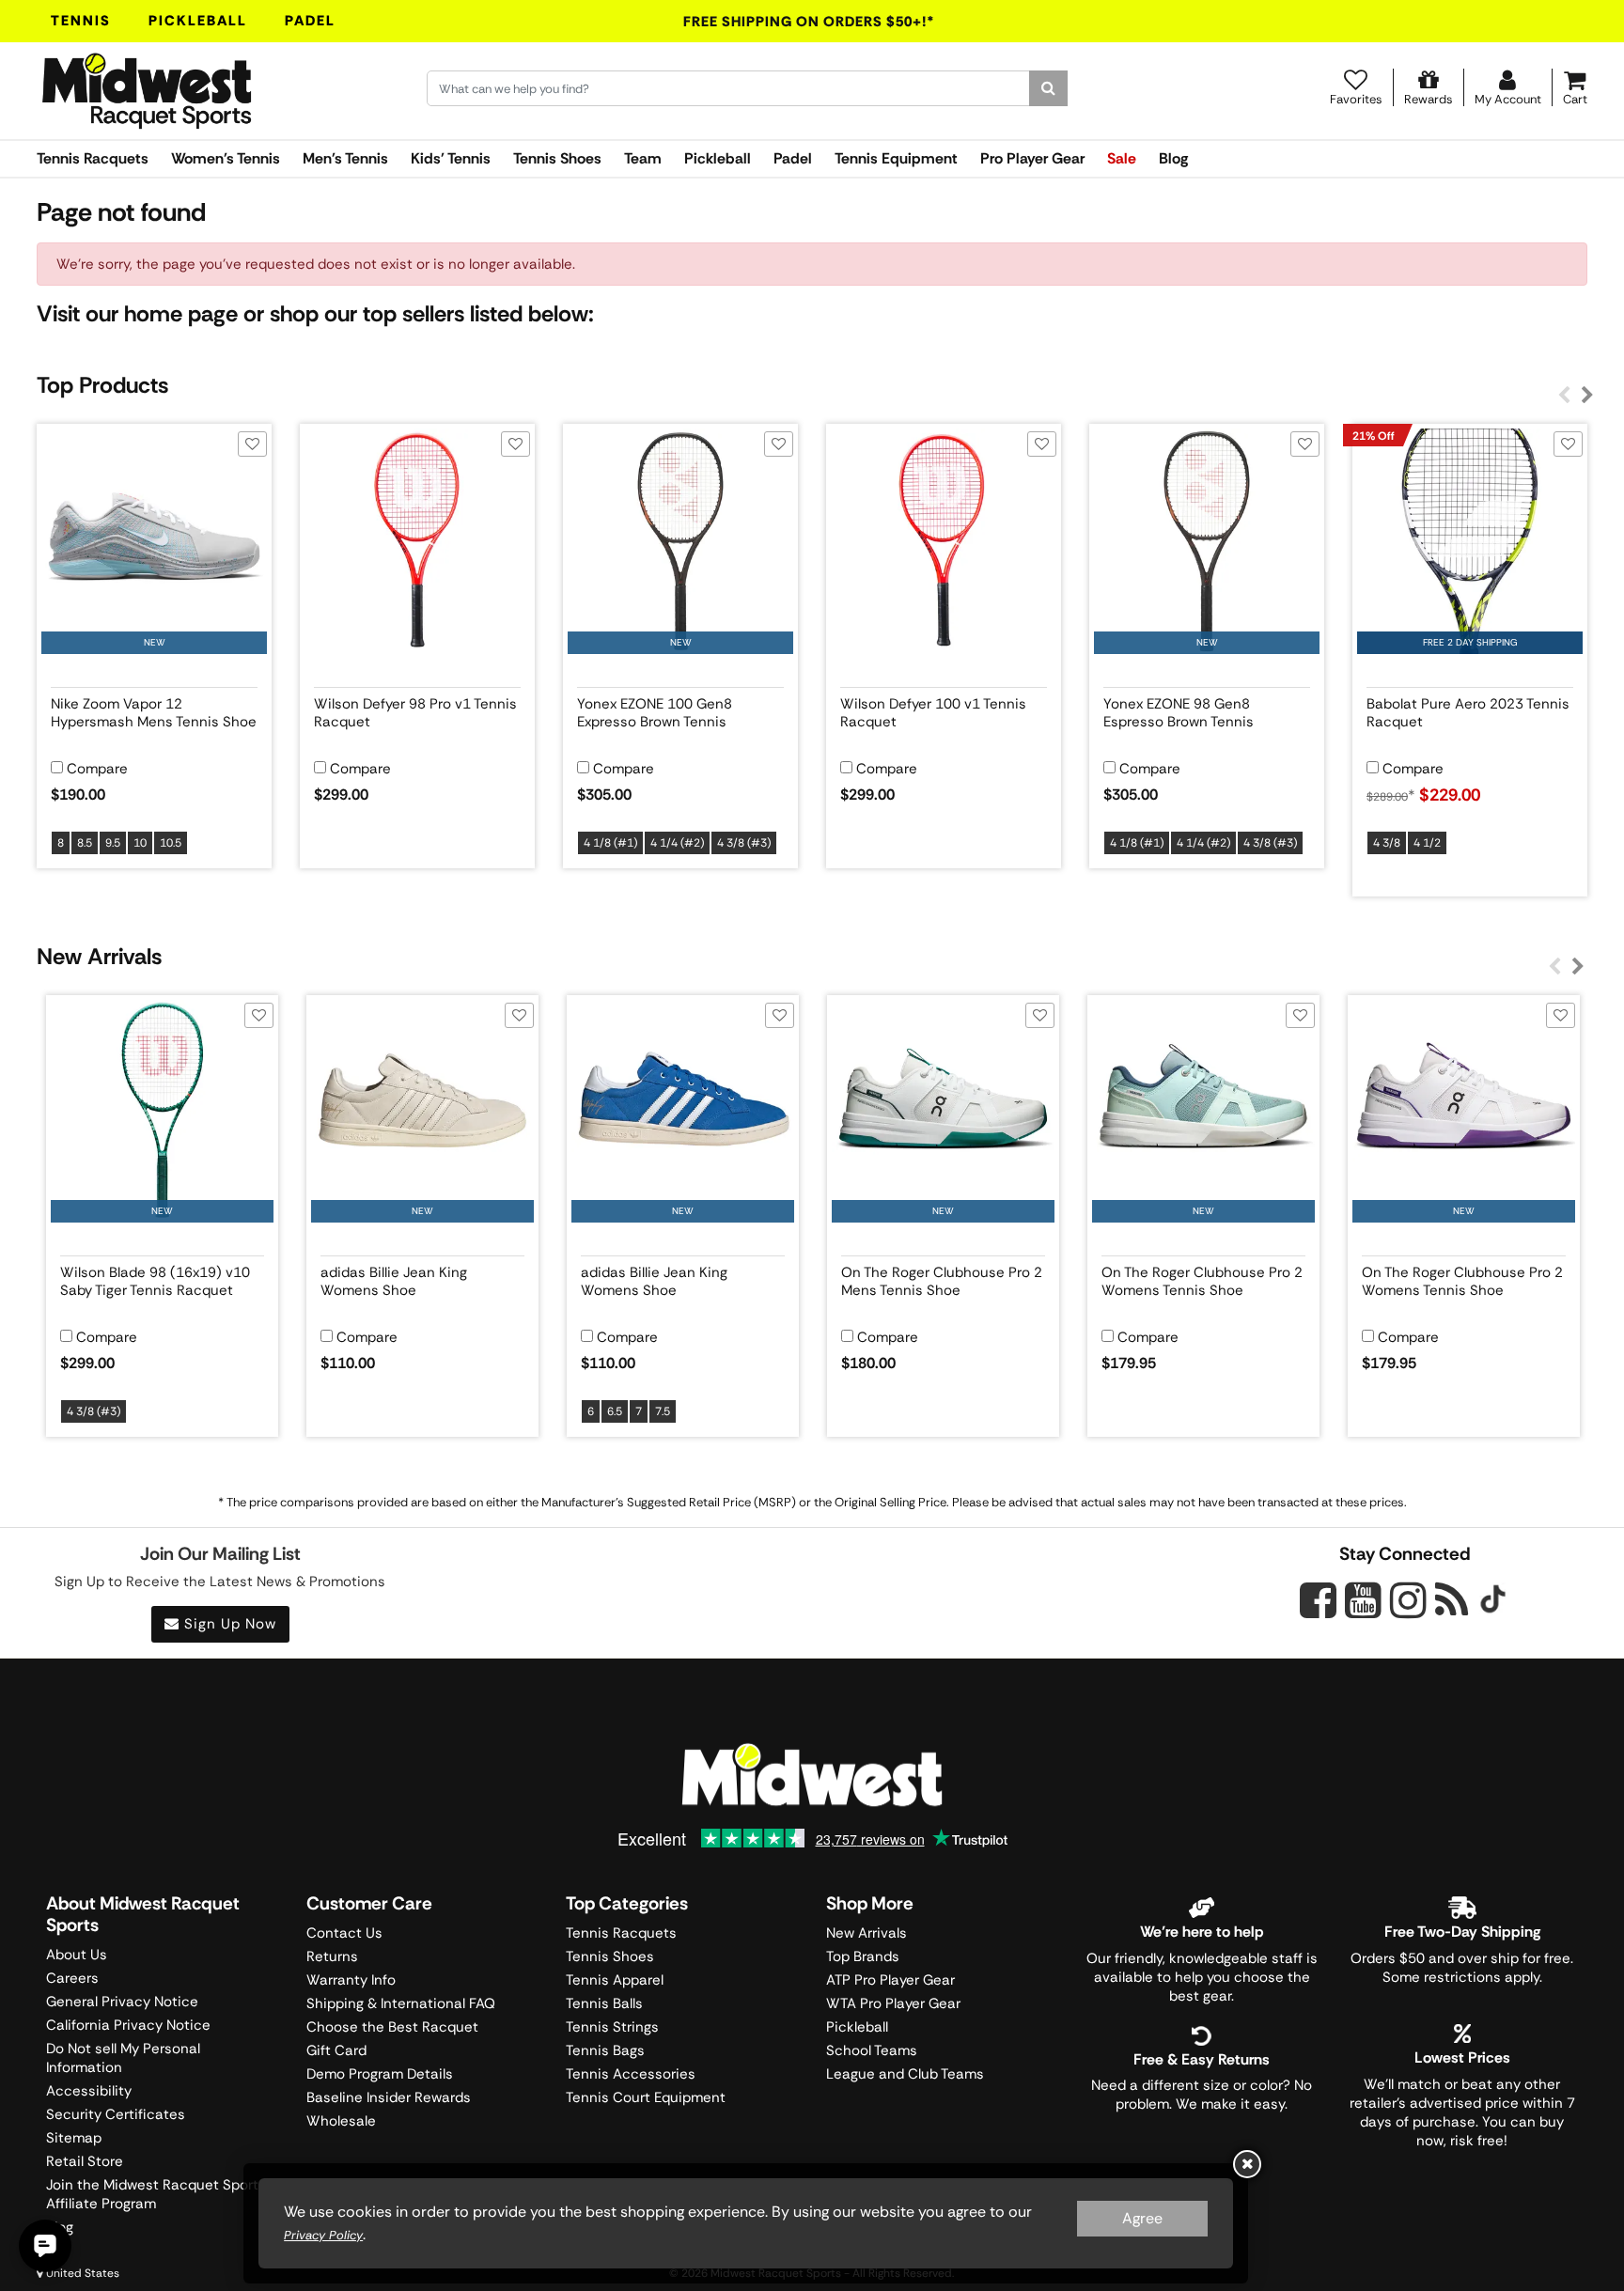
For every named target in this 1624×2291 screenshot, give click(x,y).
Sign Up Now (228, 1624)
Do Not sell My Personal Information (123, 2058)
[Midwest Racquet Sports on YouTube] (1363, 1600)
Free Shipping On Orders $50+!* (809, 22)
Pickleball (198, 21)
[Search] (1048, 88)
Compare (97, 769)
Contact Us (344, 1933)
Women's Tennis (226, 158)
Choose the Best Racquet (392, 2027)
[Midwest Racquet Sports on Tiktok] (1493, 1601)
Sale (1122, 158)
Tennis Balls (604, 2003)
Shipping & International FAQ (401, 2003)
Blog (1173, 158)
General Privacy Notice (122, 2002)
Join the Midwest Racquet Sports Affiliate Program (156, 2194)
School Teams (872, 2050)
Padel (310, 21)
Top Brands (863, 1956)
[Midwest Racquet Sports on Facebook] (1318, 1611)
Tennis (81, 21)
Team (643, 158)
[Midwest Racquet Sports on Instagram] (1408, 1600)
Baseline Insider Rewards (389, 2097)
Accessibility (89, 2091)
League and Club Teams (905, 2074)
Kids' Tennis (451, 158)
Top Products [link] (102, 385)
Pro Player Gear (1032, 158)
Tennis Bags (605, 2050)
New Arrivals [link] (99, 956)
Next (1587, 396)
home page (181, 313)
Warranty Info (351, 1980)
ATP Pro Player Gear (890, 1980)
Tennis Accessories (631, 2074)
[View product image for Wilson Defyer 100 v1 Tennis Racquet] (944, 541)
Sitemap (74, 2138)
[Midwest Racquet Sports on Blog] (1452, 1600)
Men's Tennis (345, 158)
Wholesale (341, 2121)
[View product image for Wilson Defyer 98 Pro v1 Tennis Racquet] (417, 541)
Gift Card (336, 2050)
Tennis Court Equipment (646, 2097)
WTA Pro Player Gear (893, 2003)
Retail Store (85, 2161)
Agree (1142, 2218)
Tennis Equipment (896, 158)
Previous (1564, 396)
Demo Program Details (380, 2074)
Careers (72, 1978)
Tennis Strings (612, 2027)
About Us (77, 1955)
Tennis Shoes (557, 158)
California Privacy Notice (128, 2025)
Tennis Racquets (93, 158)
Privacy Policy (323, 2235)
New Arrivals (867, 1933)
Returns (332, 1956)
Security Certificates (116, 2114)
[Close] (1247, 2164)
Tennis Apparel (615, 1980)
